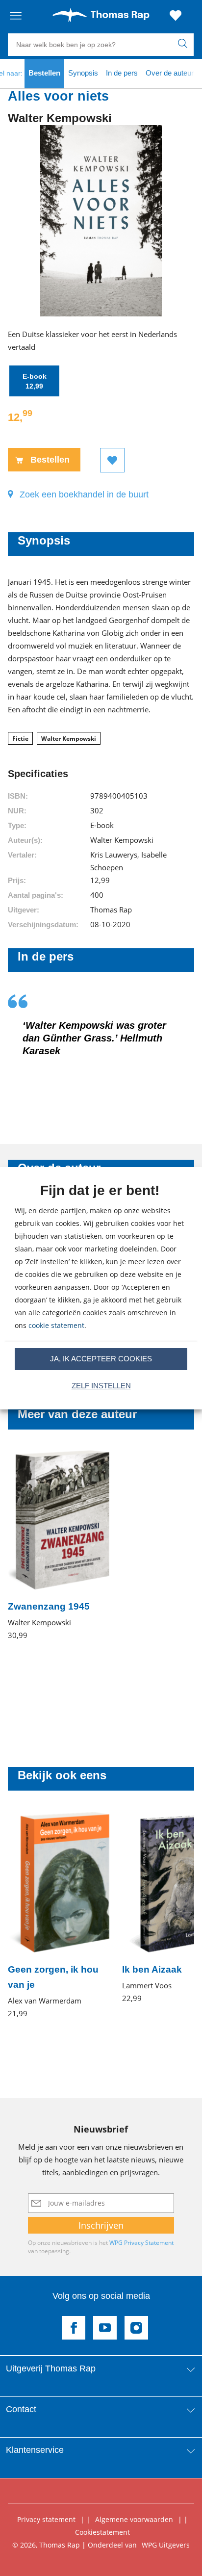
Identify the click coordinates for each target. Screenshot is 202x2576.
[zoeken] (185, 45)
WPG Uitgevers (166, 2545)
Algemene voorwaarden (134, 2519)
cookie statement (56, 1325)
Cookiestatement (102, 2532)
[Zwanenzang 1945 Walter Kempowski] (59, 1546)
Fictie (20, 739)
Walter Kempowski (69, 739)
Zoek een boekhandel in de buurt (84, 494)
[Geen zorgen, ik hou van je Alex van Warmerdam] (59, 1915)
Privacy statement (46, 2519)
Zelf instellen (101, 1386)
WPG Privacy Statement (141, 2243)
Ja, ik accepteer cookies (101, 1359)
